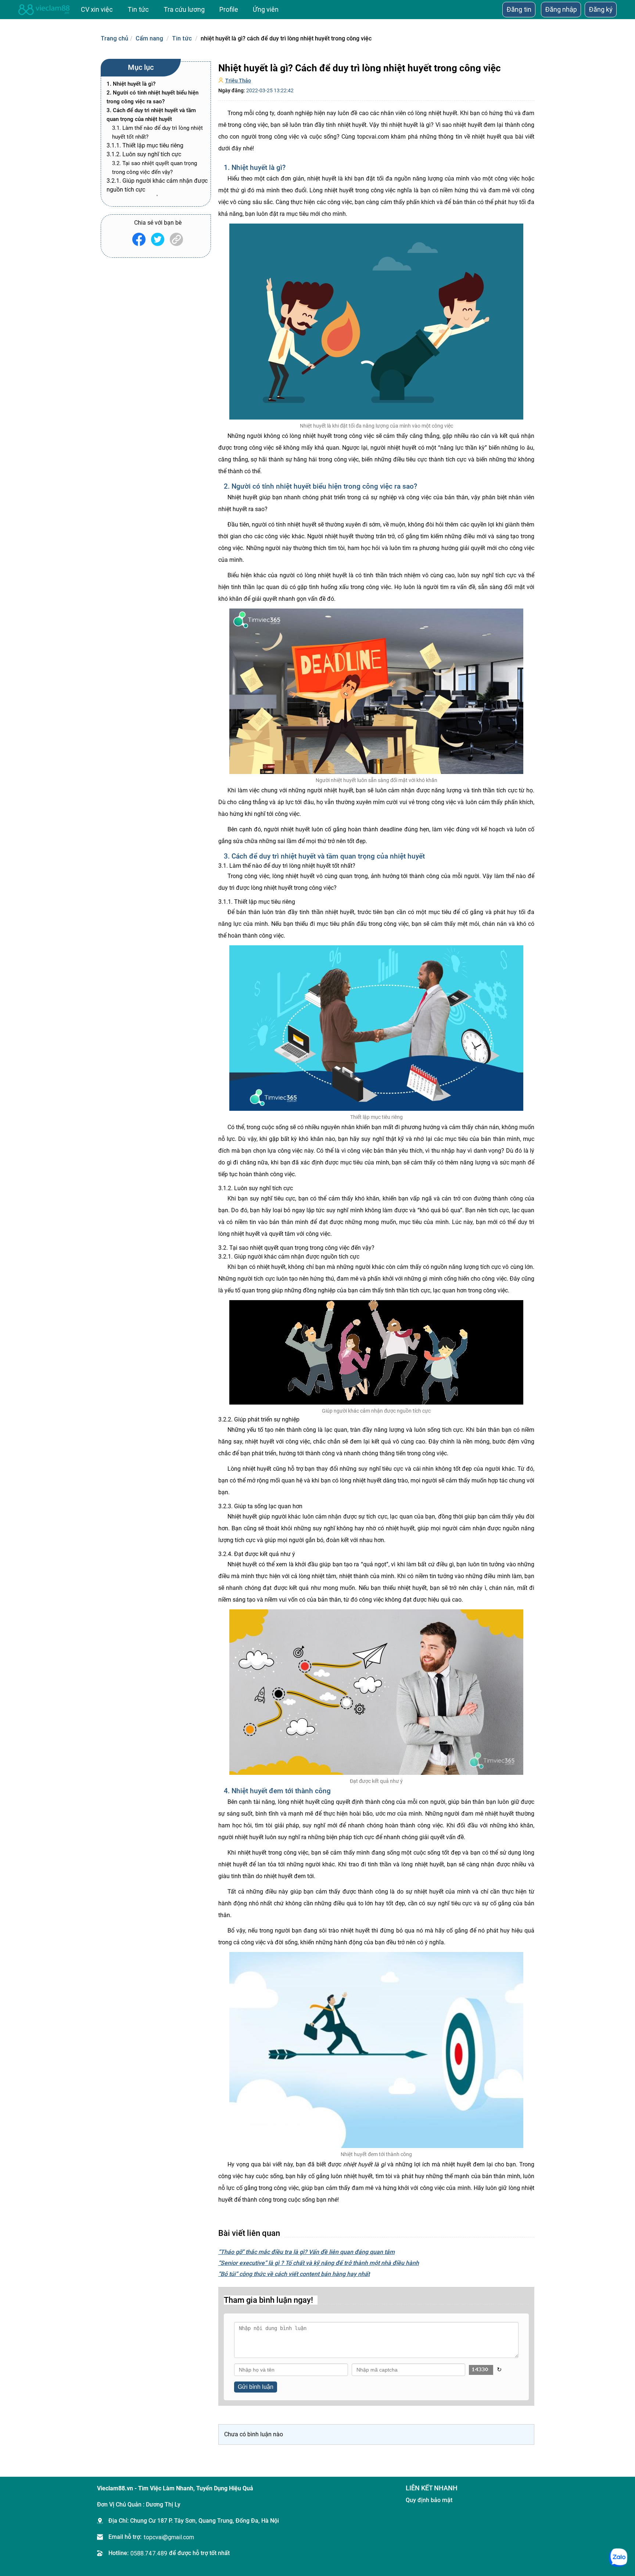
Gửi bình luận (256, 2387)
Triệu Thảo (238, 81)
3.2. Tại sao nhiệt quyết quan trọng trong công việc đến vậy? (155, 168)
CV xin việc (97, 9)
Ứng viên (266, 9)
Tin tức (182, 38)
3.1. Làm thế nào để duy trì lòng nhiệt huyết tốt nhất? (157, 132)
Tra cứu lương (184, 9)
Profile (229, 9)
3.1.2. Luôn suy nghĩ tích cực (145, 154)
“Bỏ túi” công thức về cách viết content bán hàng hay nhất (294, 2274)
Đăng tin (519, 9)
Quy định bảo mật (429, 2500)
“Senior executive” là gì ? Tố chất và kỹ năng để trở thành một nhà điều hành (319, 2263)
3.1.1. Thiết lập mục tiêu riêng (145, 145)
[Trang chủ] (44, 10)
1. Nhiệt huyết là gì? (131, 84)
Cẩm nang (149, 38)
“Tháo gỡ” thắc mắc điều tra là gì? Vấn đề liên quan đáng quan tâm (306, 2252)
